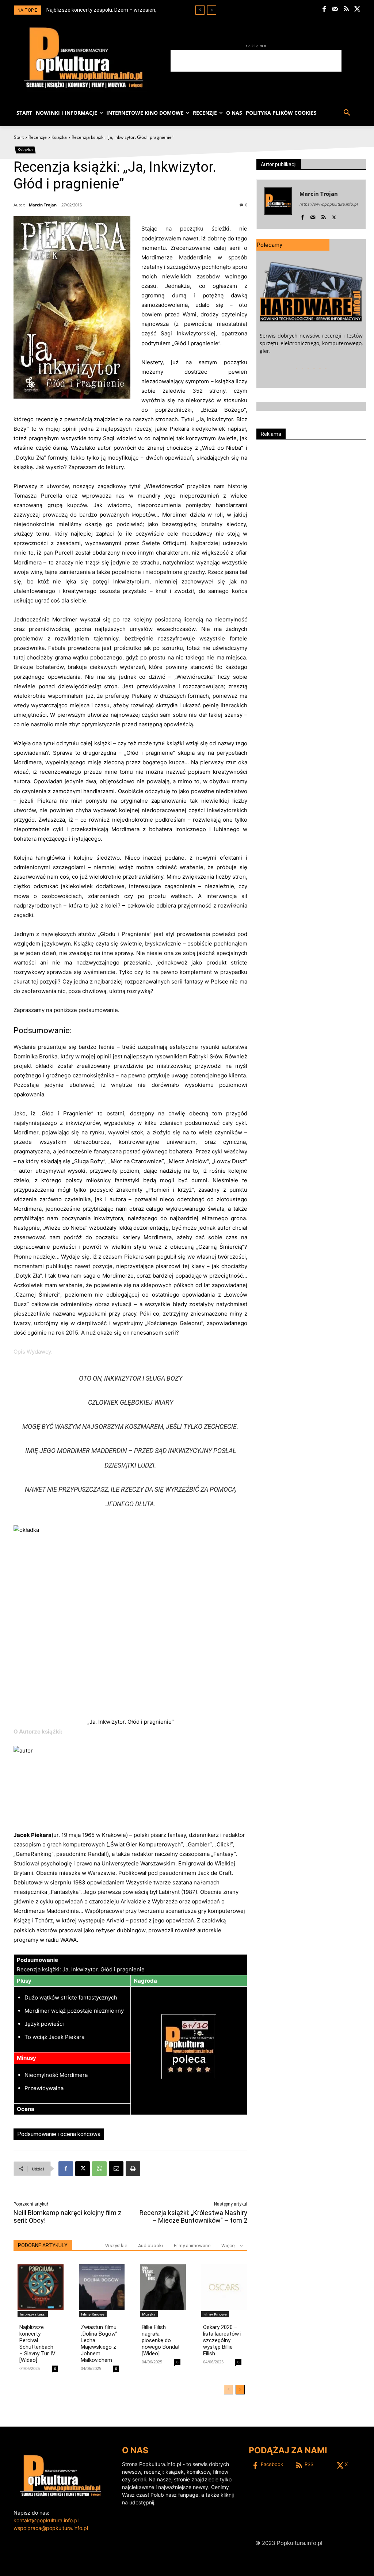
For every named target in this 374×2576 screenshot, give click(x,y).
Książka (59, 137)
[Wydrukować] (133, 2169)
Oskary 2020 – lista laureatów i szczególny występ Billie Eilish (222, 2340)
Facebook (272, 2464)
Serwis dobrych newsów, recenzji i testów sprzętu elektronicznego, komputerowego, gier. (311, 343)
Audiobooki (150, 2246)
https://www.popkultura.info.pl (329, 204)
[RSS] (346, 9)
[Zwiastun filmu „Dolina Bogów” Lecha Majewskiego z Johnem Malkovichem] (102, 2287)
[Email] (116, 2169)
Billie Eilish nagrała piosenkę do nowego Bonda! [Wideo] (161, 2340)
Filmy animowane (192, 2246)
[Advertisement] (256, 61)
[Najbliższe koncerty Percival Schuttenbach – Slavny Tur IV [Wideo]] (41, 2287)
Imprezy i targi (33, 2314)
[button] (347, 113)
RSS (309, 2464)
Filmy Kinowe (93, 2314)
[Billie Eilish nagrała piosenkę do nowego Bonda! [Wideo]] (163, 2287)
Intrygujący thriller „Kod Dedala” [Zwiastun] (97, 10)
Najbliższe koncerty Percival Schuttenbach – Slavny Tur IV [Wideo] (37, 2344)
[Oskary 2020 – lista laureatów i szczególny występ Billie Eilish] (224, 2287)
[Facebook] (324, 9)
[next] (212, 10)
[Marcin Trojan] (278, 204)
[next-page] (240, 2390)
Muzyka (149, 2314)
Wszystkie (116, 2246)
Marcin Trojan (43, 205)
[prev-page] (228, 2390)
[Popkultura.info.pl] (84, 58)
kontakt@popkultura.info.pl (46, 2520)
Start (19, 137)
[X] (357, 9)
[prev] (200, 10)
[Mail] (335, 9)
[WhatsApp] (99, 2169)
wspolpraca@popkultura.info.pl (51, 2528)
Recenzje (38, 137)
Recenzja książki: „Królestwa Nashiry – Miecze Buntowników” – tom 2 (193, 2217)
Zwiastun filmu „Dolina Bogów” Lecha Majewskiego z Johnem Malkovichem (99, 2344)
